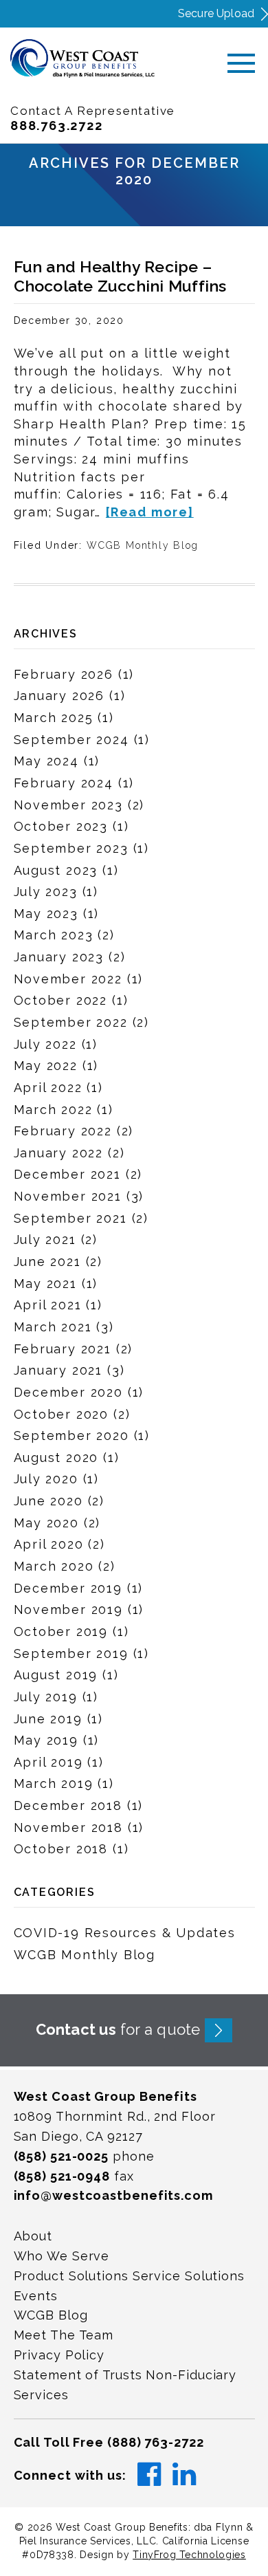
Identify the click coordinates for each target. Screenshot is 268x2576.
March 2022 (53, 1110)
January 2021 (58, 1370)
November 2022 (68, 979)
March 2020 (54, 1566)
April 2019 (48, 1762)
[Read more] (150, 512)
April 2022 (48, 1088)
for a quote (118, 2029)
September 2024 (71, 740)
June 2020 (48, 1501)
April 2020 (49, 1544)
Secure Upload (216, 13)
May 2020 (46, 1523)
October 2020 (62, 1414)
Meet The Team (64, 2335)
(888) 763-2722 (156, 2442)
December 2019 (68, 1588)
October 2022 (61, 1000)
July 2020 (46, 1479)
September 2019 (71, 1653)
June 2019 (48, 1719)
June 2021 (47, 1262)
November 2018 (68, 1827)
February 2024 (64, 783)
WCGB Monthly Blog (143, 545)
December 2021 (67, 1174)
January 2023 (59, 957)
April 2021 (48, 1305)
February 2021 (63, 1349)
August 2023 (56, 870)
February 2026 (64, 674)
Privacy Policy (59, 2355)
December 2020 (68, 1392)
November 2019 (68, 1609)
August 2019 (56, 1675)
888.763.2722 (57, 125)
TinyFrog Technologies (189, 2555)
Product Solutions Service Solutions (130, 2276)
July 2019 (46, 1697)
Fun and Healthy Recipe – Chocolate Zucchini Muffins (120, 276)
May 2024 (46, 761)
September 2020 (71, 1436)
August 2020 (56, 1458)
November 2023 (68, 805)
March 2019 (54, 1783)
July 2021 (45, 1240)
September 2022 (71, 1022)
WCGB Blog (51, 2315)
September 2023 (71, 848)
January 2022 (59, 1153)
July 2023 (46, 892)
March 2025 (54, 718)
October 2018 (61, 1849)
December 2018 (68, 1805)
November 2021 (68, 1196)
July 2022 (45, 1044)
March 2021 (53, 1327)
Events (36, 2296)
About (33, 2236)
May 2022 (46, 1066)
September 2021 (70, 1218)
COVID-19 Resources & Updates (125, 1933)
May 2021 (45, 1284)
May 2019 (46, 1740)
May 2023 (46, 914)
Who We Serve (62, 2256)
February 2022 (63, 1131)
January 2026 (59, 696)
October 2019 (61, 1631)
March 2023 (54, 935)
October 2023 (61, 826)
